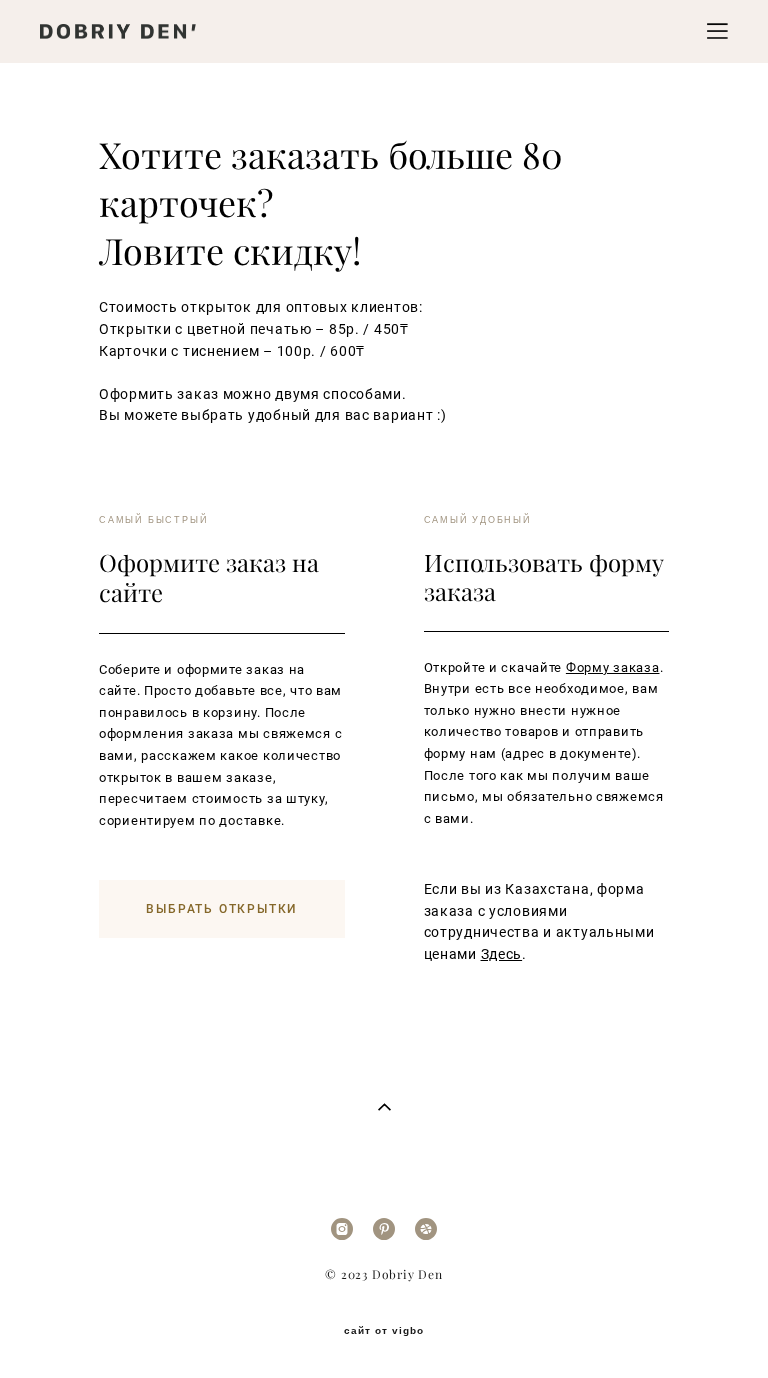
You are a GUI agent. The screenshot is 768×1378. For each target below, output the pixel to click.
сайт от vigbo (384, 1331)
